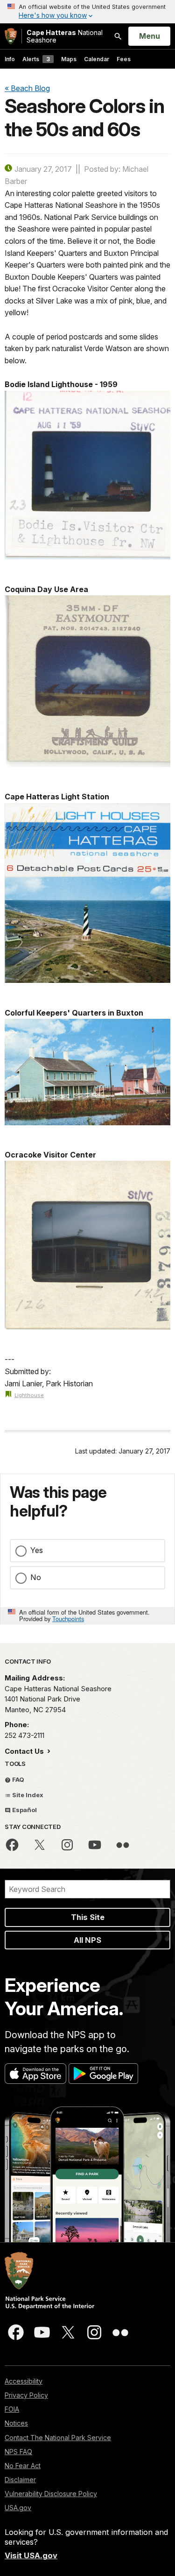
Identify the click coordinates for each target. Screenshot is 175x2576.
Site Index (27, 1795)
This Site (88, 1917)
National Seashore (65, 36)
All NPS (87, 1940)
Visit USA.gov (31, 2555)
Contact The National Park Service (58, 2438)
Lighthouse (29, 1395)
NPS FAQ (18, 2452)
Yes (37, 1550)
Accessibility (24, 2381)
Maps (69, 59)
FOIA (12, 2409)
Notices (16, 2423)
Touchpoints (68, 1619)
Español (24, 1810)
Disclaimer (20, 2480)
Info (10, 59)
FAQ (17, 1779)
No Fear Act (23, 2466)
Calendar (97, 59)
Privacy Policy (26, 2395)
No (36, 1577)
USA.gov (18, 2508)
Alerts (36, 59)
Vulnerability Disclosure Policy (51, 2494)
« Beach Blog (27, 88)
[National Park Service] (11, 36)
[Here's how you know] (87, 12)
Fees (124, 59)
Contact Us (25, 1751)
